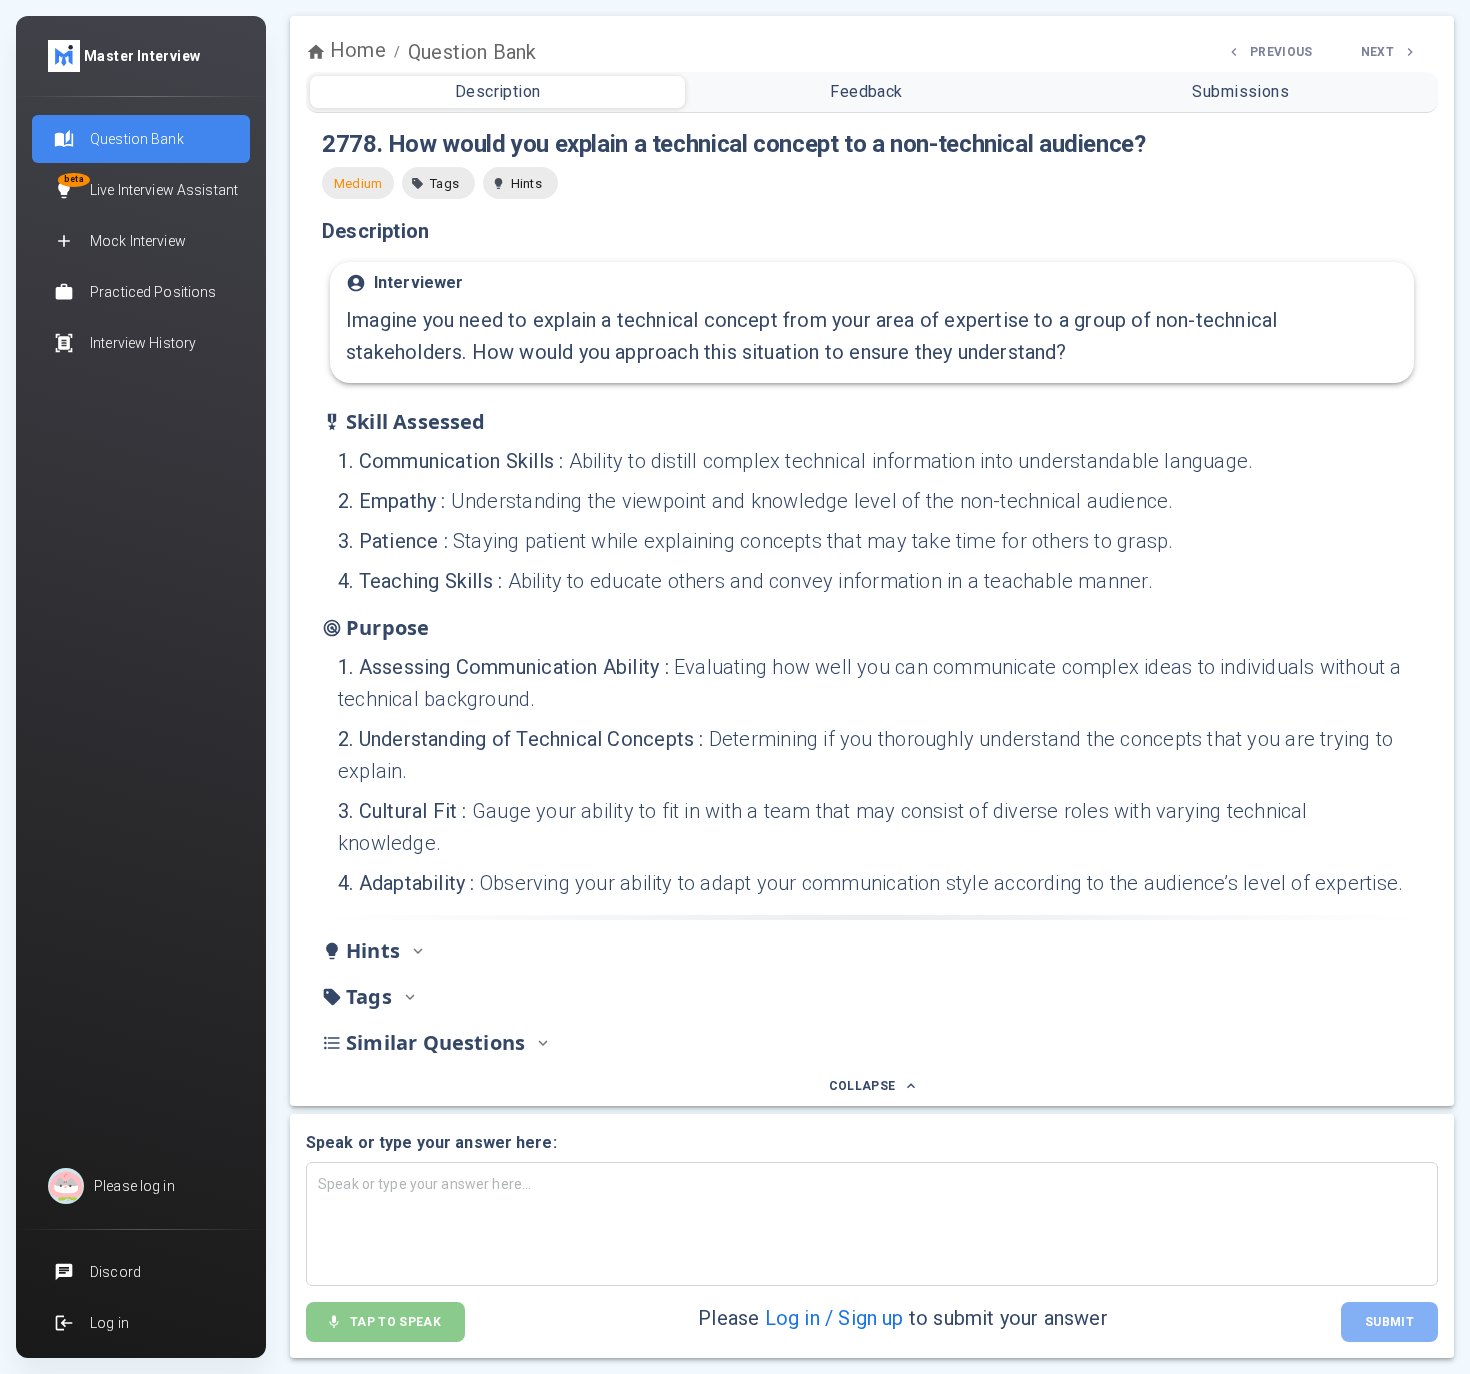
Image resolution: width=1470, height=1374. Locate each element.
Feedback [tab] (866, 91)
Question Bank (472, 52)
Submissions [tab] (1240, 91)
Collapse (862, 1086)
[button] (438, 183)
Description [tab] (498, 91)
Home (358, 50)
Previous (1281, 52)
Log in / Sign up (834, 1318)
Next (1377, 52)
